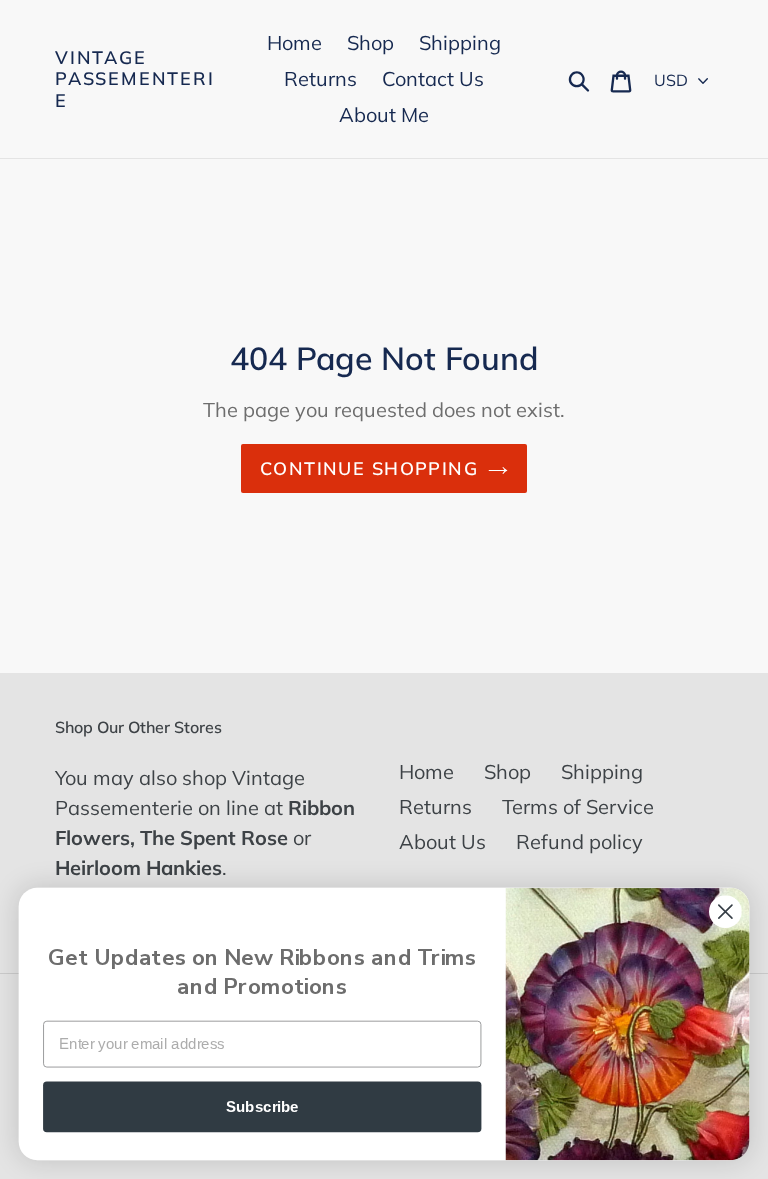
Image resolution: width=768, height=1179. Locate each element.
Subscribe (262, 1106)
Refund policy (579, 841)
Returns (435, 806)
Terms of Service (578, 806)
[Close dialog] (725, 911)
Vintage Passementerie (135, 79)
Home (426, 771)
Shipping (602, 771)
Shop (507, 771)
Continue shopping (369, 468)
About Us (442, 841)
